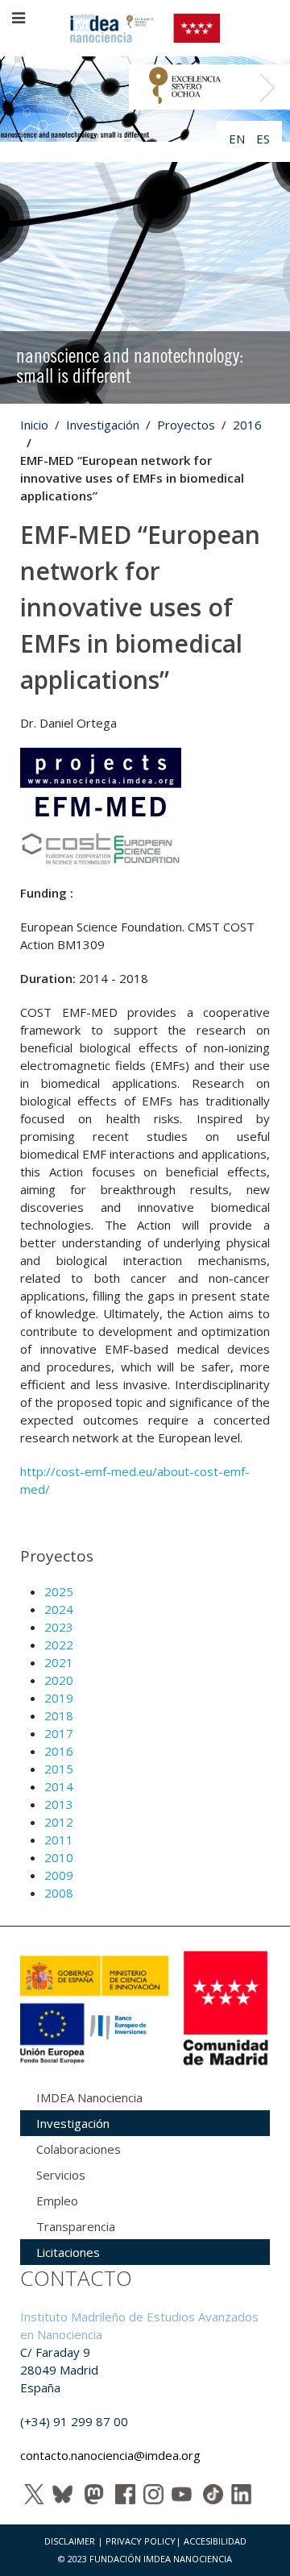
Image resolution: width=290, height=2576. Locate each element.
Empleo (57, 2201)
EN (238, 139)
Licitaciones (68, 2252)
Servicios (61, 2175)
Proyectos (186, 425)
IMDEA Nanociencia (89, 2097)
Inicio (34, 425)
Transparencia (76, 2226)
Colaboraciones (79, 2149)
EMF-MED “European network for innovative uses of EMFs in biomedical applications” (140, 607)
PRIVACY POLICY (141, 2541)
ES (263, 139)
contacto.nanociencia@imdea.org (110, 2455)
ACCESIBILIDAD (215, 2541)
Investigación (103, 425)
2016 (247, 425)
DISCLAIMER (70, 2541)
